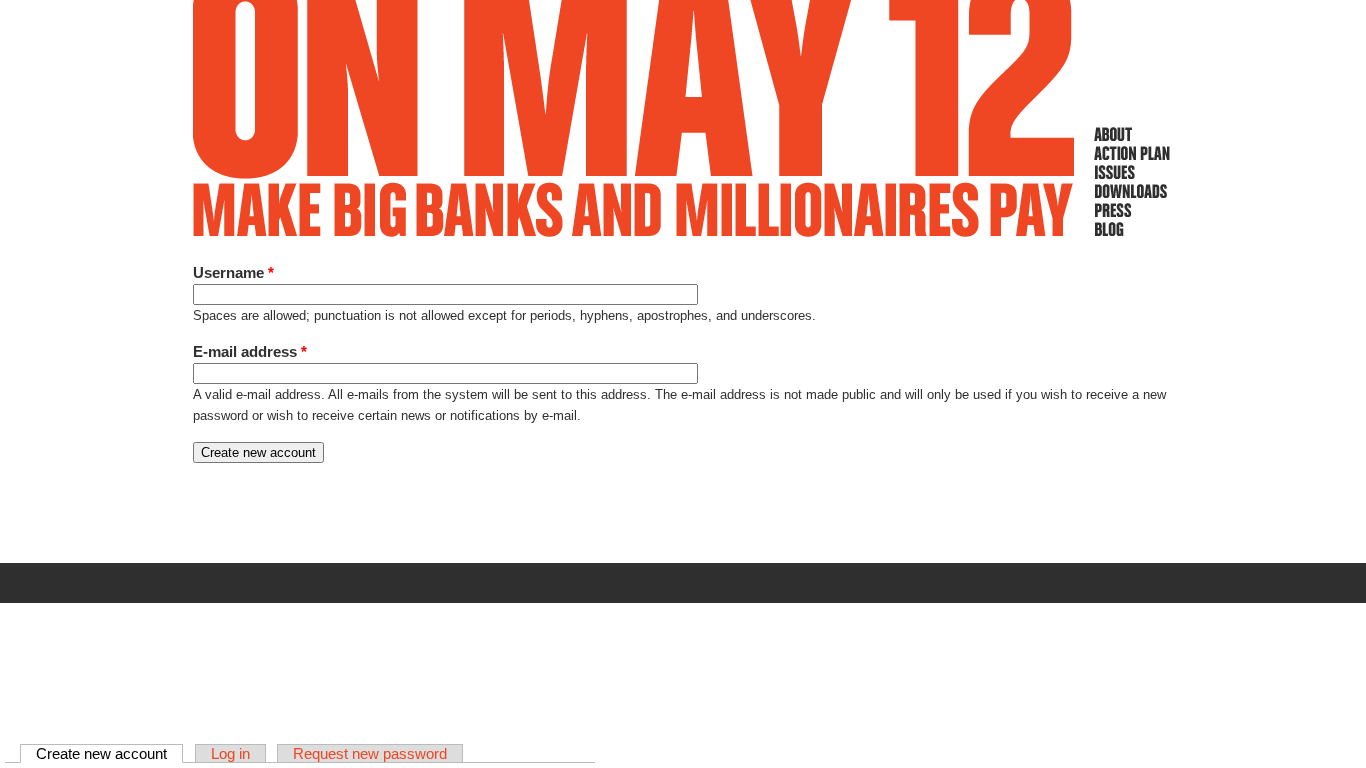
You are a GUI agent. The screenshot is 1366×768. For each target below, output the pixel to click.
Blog (1132, 229)
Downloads (1132, 191)
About (1132, 134)
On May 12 (634, 118)
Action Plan (1132, 153)
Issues (1132, 172)
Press (1132, 210)
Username (233, 272)
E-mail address (250, 351)
